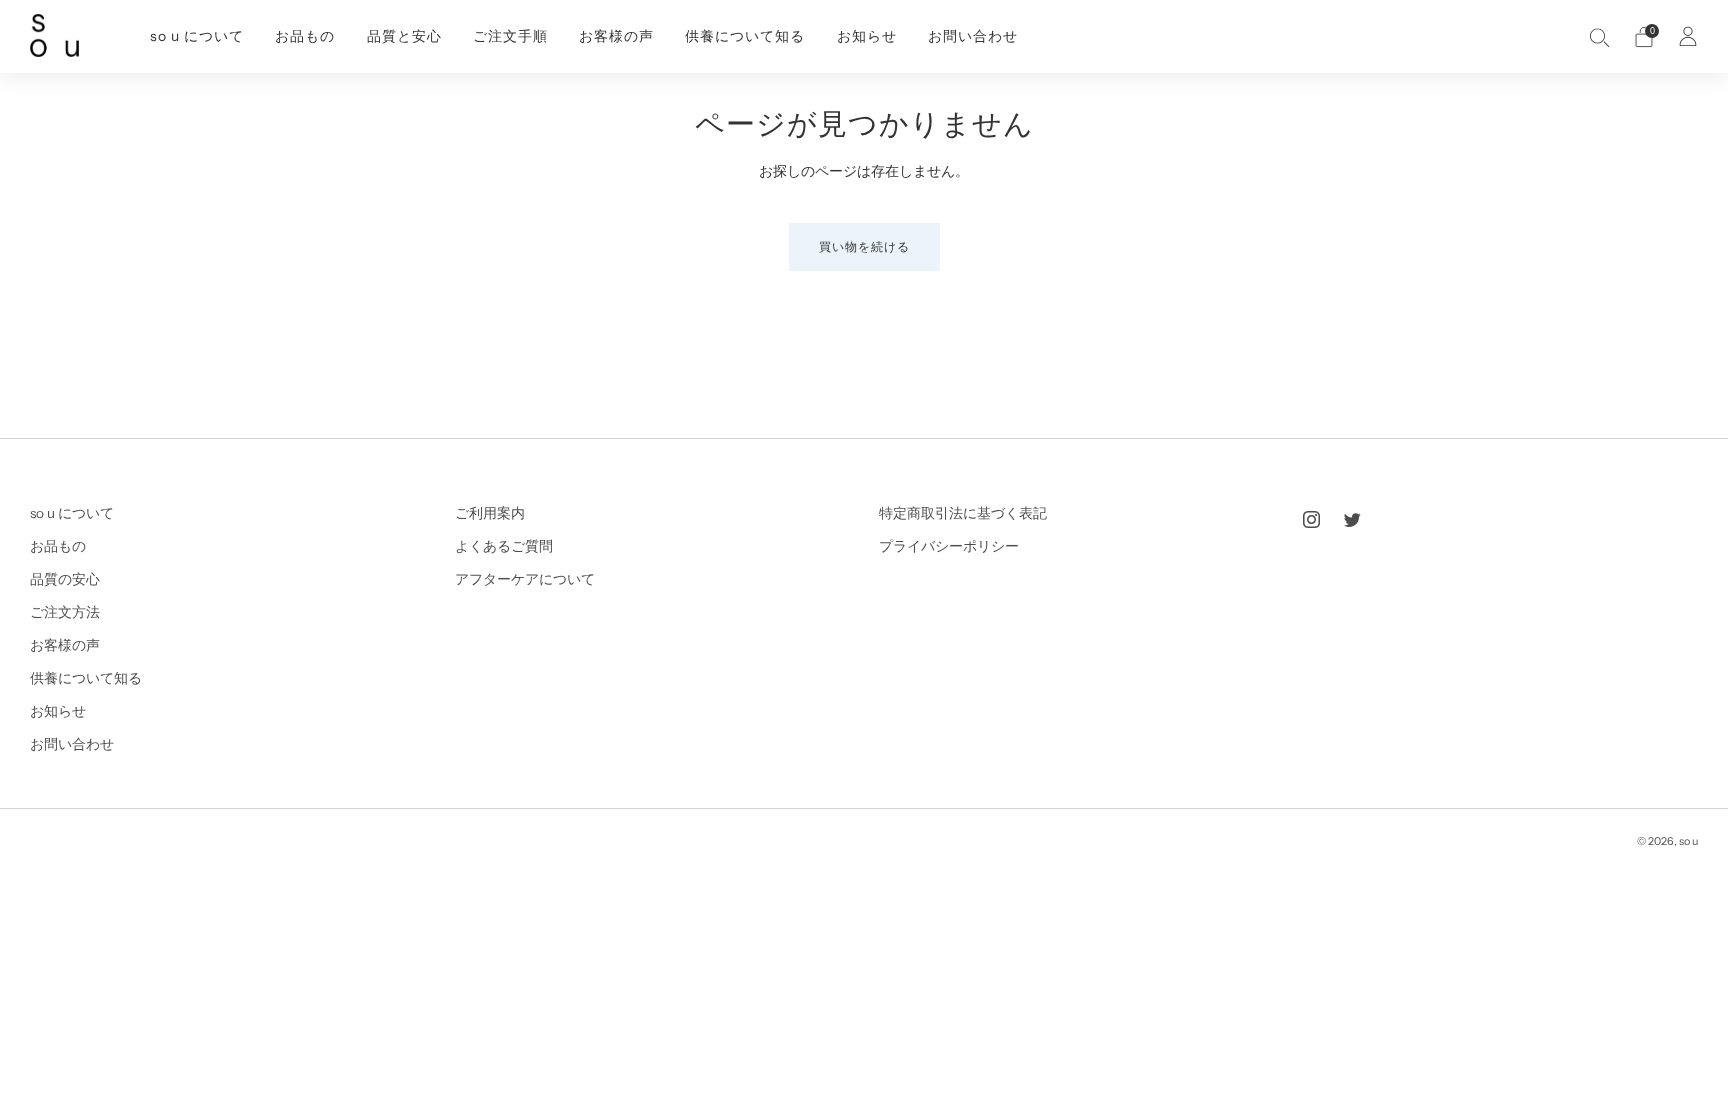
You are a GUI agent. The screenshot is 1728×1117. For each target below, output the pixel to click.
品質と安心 (404, 36)
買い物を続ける (864, 246)
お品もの (305, 36)
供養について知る (745, 36)
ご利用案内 (490, 513)
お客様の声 (616, 36)
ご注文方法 (65, 612)
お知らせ (867, 36)
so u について (197, 36)
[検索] (1600, 37)
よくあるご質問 (504, 546)
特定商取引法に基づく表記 (963, 513)
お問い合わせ (973, 36)
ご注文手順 (510, 36)
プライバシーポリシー (949, 546)
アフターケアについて (525, 579)
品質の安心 (65, 579)
